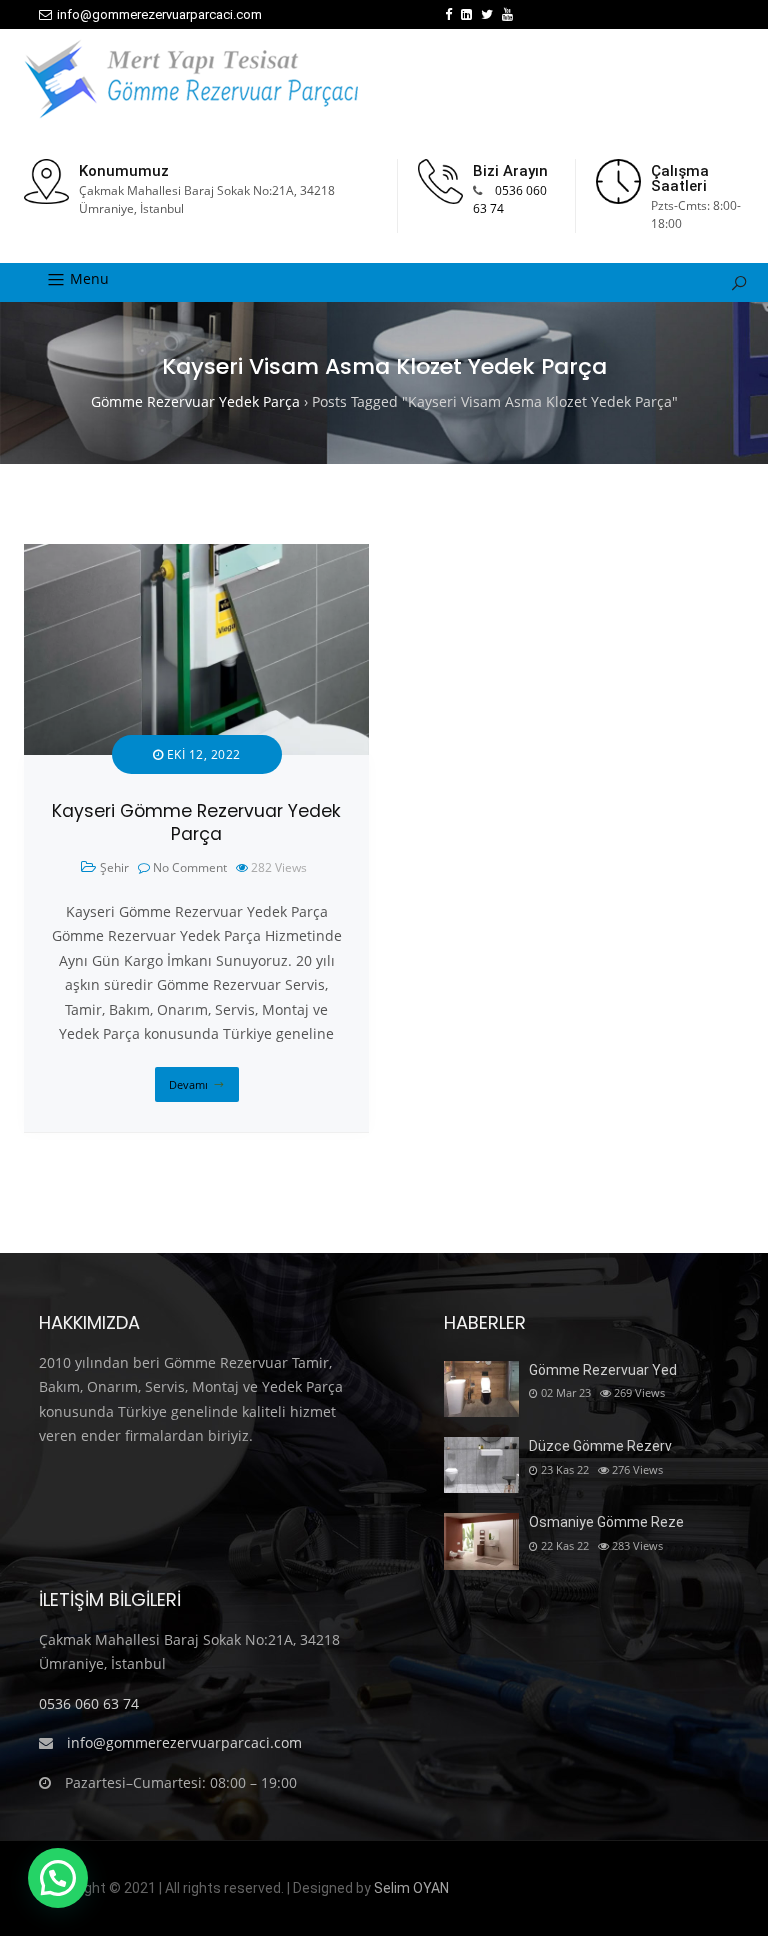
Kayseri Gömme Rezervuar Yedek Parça (196, 822)
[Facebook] (448, 14)
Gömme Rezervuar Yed (603, 1370)
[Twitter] (487, 14)
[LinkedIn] (466, 14)
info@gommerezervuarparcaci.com (159, 14)
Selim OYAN (411, 1888)
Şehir (114, 867)
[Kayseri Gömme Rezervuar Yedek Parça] (196, 555)
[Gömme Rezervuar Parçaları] (191, 79)
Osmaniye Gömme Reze (606, 1522)
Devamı (188, 1084)
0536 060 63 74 (89, 1703)
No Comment (190, 867)
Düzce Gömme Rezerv (600, 1446)
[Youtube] (507, 14)
